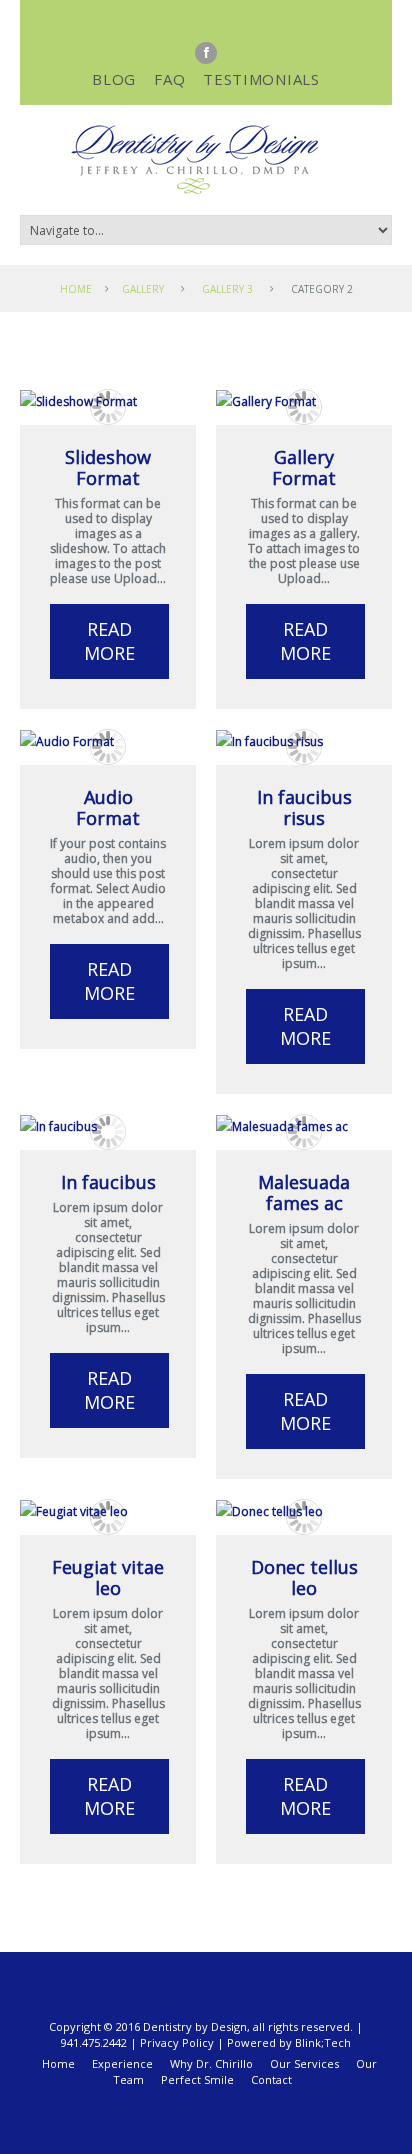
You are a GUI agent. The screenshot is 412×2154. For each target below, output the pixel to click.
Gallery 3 (227, 289)
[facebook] (206, 53)
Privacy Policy (177, 2042)
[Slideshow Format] (108, 401)
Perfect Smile (197, 2079)
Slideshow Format (108, 467)
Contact (271, 2079)
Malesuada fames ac (304, 1192)
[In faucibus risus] (304, 741)
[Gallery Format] (304, 401)
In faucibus (108, 1182)
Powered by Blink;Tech (289, 2042)
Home (76, 289)
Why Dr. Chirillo (211, 2063)
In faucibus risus (304, 807)
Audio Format (108, 807)
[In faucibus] (108, 1126)
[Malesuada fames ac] (304, 1126)
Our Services (304, 2063)
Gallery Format (304, 467)
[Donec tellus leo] (304, 1511)
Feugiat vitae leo (108, 1577)
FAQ (169, 79)
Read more (109, 641)
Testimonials (261, 79)
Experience (122, 2063)
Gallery (143, 289)
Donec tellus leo (304, 1577)
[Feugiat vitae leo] (108, 1511)
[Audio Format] (108, 741)
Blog (114, 79)
